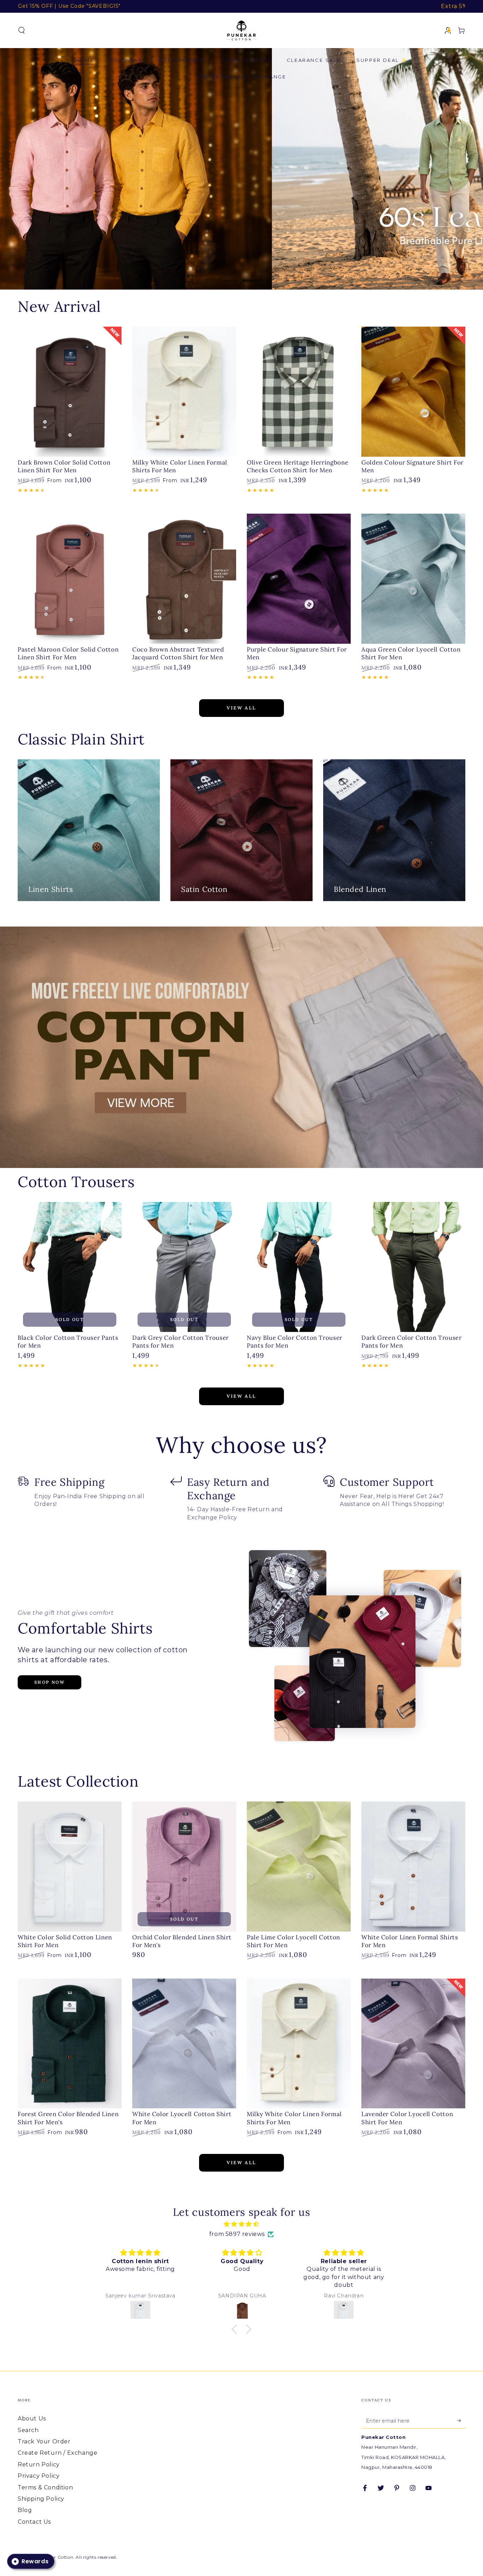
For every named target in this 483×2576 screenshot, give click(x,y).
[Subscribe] (461, 2420)
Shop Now (50, 1682)
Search (28, 2430)
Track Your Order (44, 2441)
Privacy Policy (39, 2476)
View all (241, 708)
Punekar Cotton (55, 2557)
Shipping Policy (41, 2499)
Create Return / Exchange (57, 2453)
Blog (25, 2510)
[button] (22, 30)
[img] (241, 2224)
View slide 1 (231, 275)
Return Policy (39, 2464)
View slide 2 (252, 275)
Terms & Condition (45, 2487)
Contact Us (34, 2522)
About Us (32, 2419)
